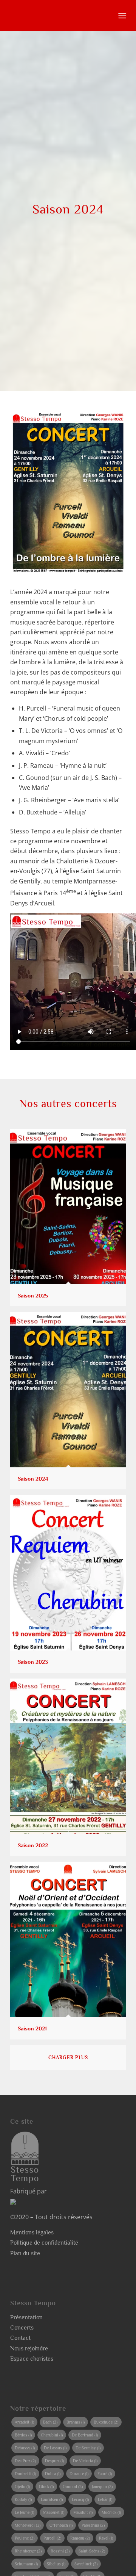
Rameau (80, 2538)
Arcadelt (24, 2422)
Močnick (111, 2512)
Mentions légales (32, 2232)
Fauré (105, 2474)
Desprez (54, 2461)
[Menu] (121, 16)
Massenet (54, 2512)
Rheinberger (28, 2551)
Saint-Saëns (92, 2551)
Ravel (106, 2538)
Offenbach (61, 2525)
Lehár (105, 2499)
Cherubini (52, 2435)
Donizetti (25, 2474)
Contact (20, 2338)
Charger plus (68, 2058)
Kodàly (23, 2499)
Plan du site (25, 2253)
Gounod (73, 2487)
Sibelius (56, 2564)
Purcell (52, 2538)
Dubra (53, 2474)
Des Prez (25, 2461)
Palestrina (93, 2525)
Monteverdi (28, 2525)
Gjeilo (22, 2487)
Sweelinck (86, 2564)
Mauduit (83, 2512)
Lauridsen (52, 2499)
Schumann (26, 2564)
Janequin (102, 2487)
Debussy (25, 2448)
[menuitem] (121, 16)
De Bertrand (85, 2435)
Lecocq (80, 2499)
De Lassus (55, 2448)
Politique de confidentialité (44, 2243)
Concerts (22, 2328)
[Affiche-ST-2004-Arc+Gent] (68, 492)
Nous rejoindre (29, 2349)
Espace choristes (32, 2359)
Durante (79, 2474)
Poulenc (25, 2538)
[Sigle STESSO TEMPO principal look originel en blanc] (56, 15)
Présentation (26, 2317)
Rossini (60, 2551)
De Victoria (85, 2461)
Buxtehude (106, 2422)
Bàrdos (23, 2435)
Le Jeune (24, 2512)
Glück (46, 2487)
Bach (50, 2422)
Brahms (76, 2422)
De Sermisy (88, 2448)
